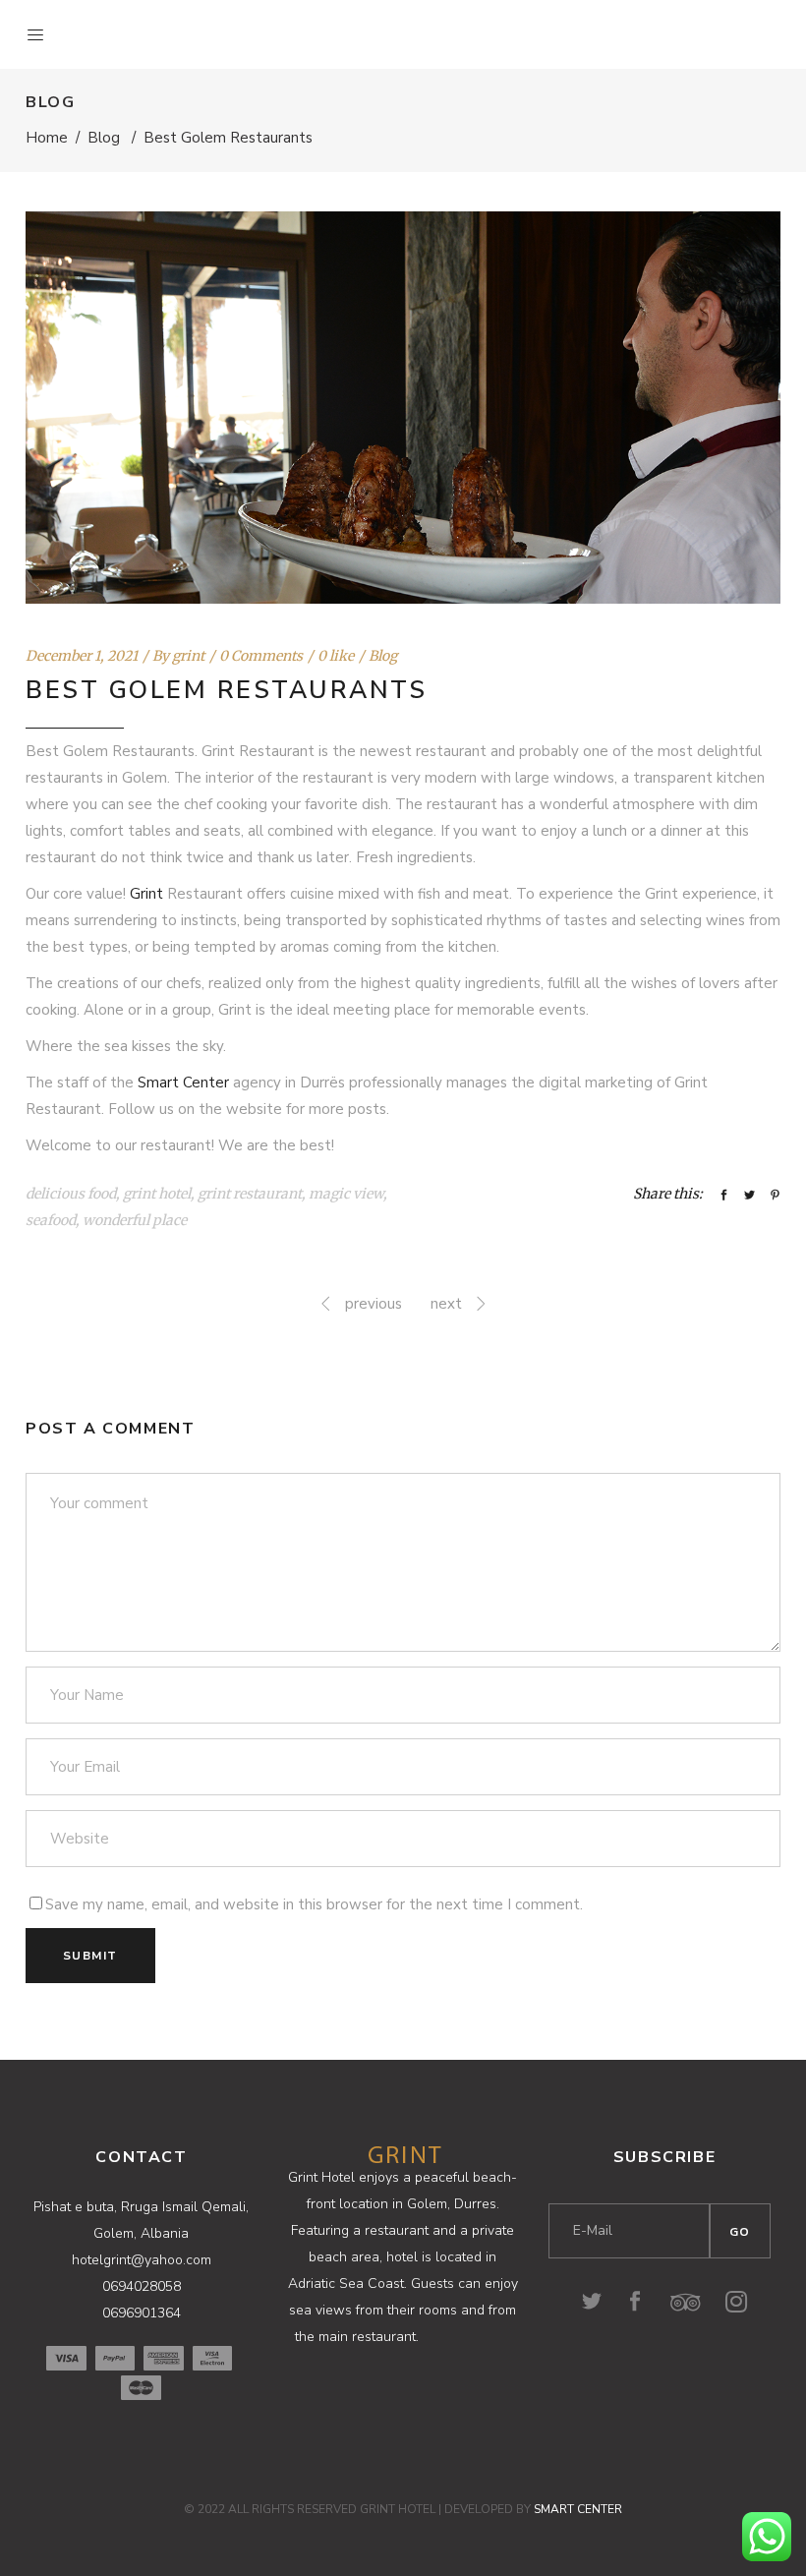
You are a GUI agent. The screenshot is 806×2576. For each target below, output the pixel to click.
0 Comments (261, 656)
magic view (346, 1194)
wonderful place (135, 1220)
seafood (51, 1220)
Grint (146, 894)
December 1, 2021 (82, 656)
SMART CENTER (578, 2509)
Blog (104, 138)
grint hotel (157, 1194)
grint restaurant (250, 1194)
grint (188, 656)
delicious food (71, 1194)
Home (47, 138)
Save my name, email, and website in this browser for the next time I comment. (314, 1904)
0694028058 (142, 2286)
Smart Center (183, 1083)
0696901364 (142, 2313)
